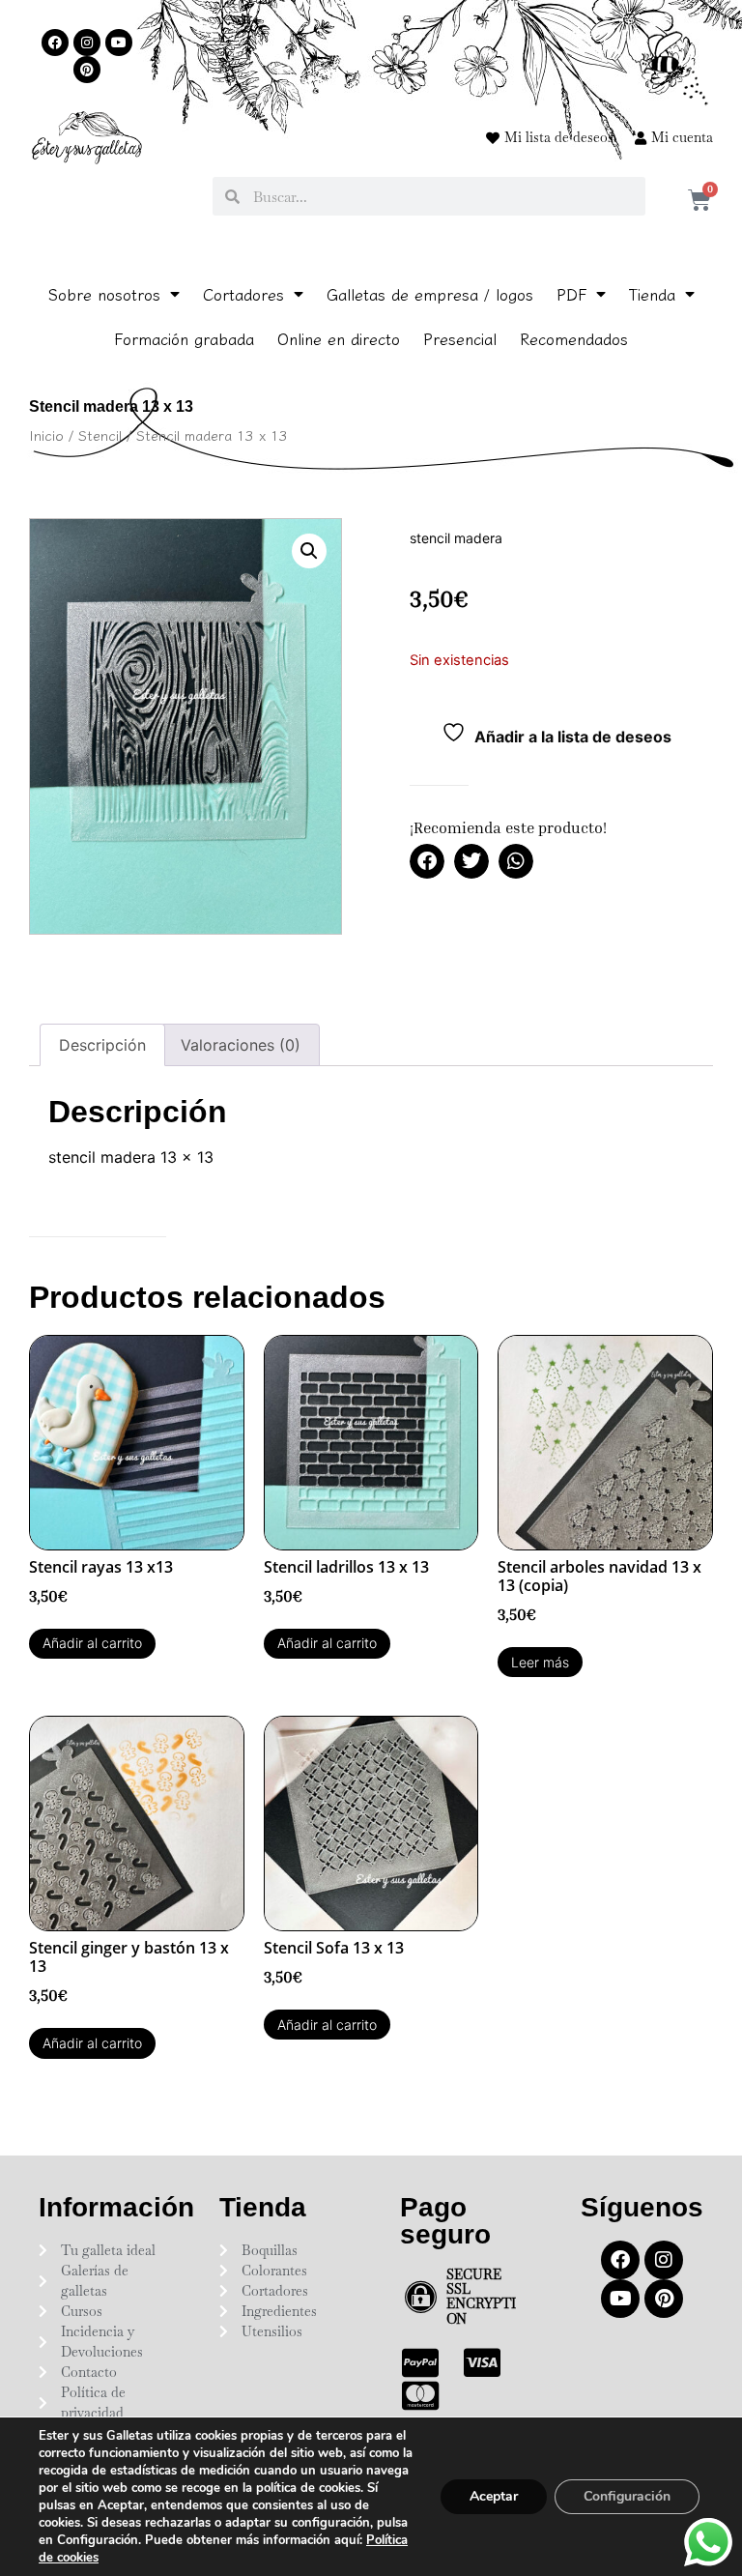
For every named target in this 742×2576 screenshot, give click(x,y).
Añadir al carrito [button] (92, 1643)
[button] (309, 551)
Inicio (46, 434)
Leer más (540, 1662)
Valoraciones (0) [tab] (241, 1045)
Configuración (627, 2496)
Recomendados (574, 338)
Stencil (100, 434)
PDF (571, 294)
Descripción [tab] (102, 1045)
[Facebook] (55, 43)
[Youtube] (119, 43)
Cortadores (243, 294)
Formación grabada (184, 338)
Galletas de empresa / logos (430, 294)
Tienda (652, 294)
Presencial (460, 338)
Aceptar (494, 2496)
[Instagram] (87, 43)
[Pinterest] (87, 70)
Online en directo (339, 338)
